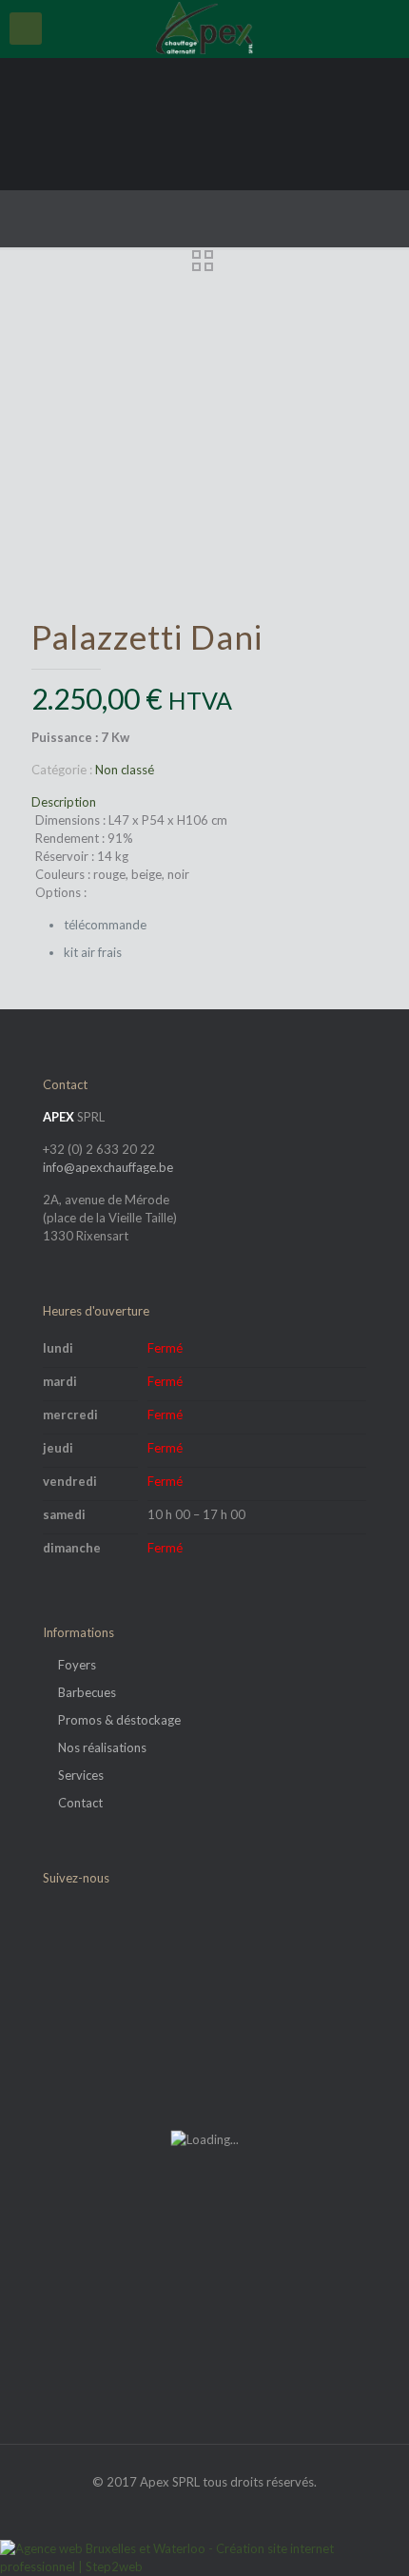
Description (64, 802)
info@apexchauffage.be (108, 1167)
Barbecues (87, 1692)
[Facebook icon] (205, 2508)
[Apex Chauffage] (204, 29)
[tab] (204, 802)
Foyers (77, 1665)
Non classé (125, 770)
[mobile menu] (26, 29)
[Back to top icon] (370, 2537)
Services (81, 1775)
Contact (80, 1803)
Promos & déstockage (119, 1720)
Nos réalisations (102, 1747)
